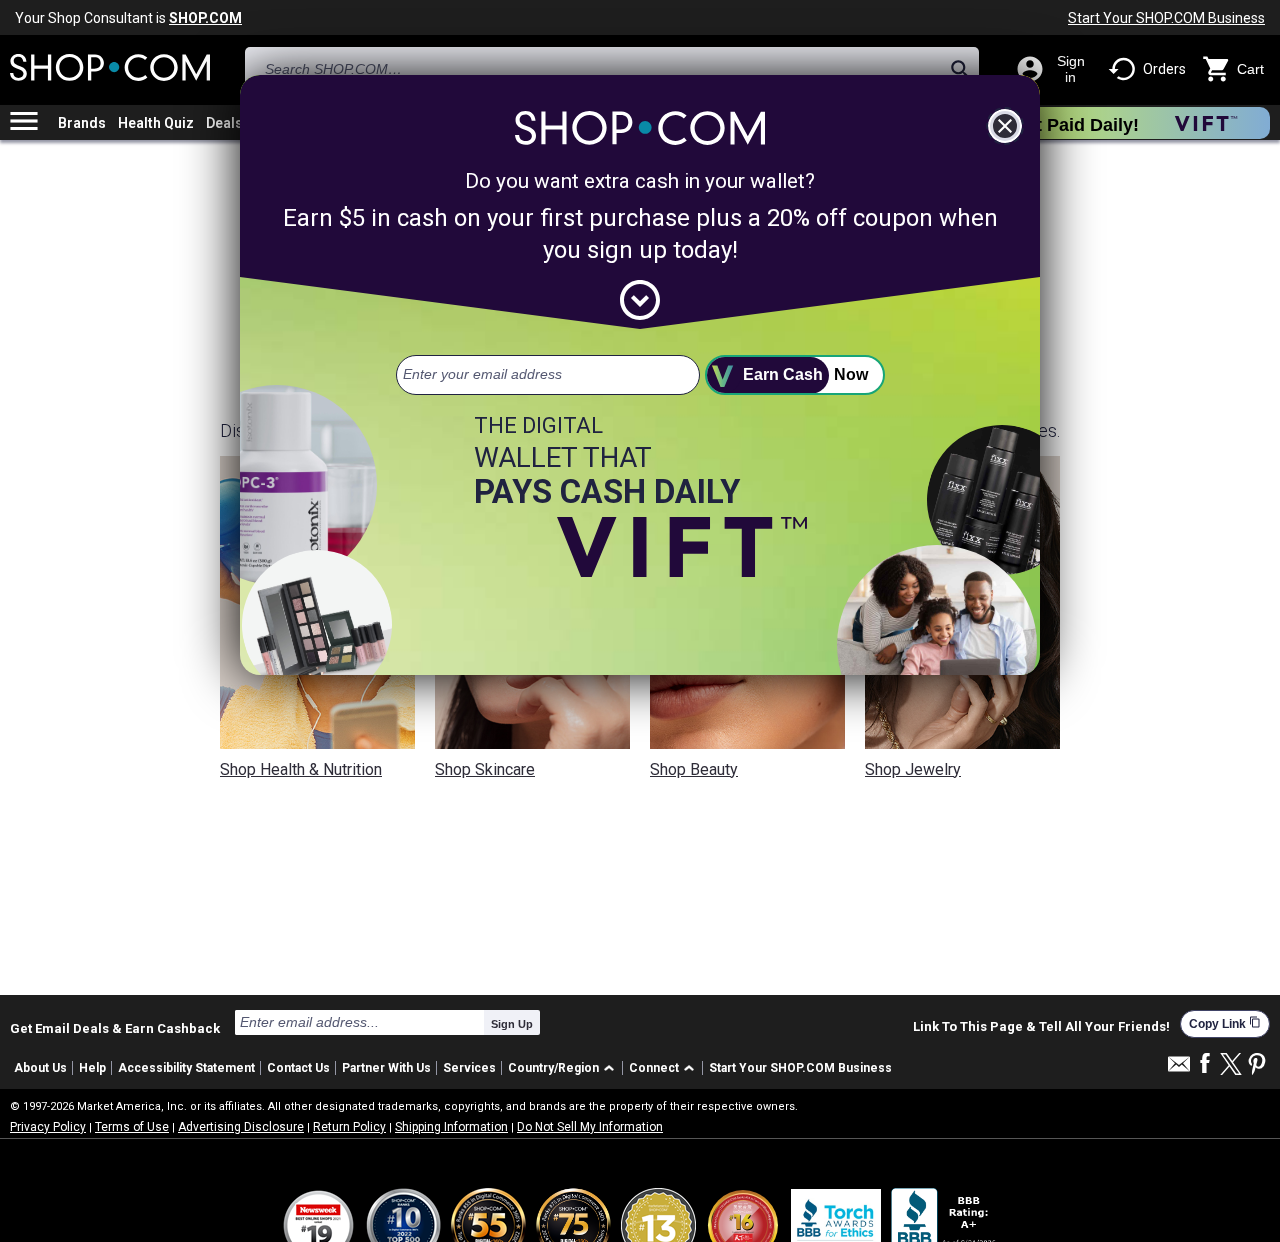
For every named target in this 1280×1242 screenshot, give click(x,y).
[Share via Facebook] (1205, 1064)
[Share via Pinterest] (1257, 1065)
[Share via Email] (1179, 1069)
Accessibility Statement (186, 1068)
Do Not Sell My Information (590, 1127)
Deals (224, 123)
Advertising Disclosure (241, 1127)
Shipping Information (451, 1127)
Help (92, 1068)
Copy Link (1225, 1023)
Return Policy (349, 1127)
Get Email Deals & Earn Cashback (115, 1028)
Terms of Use (132, 1127)
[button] (564, 1068)
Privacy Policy (48, 1127)
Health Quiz (156, 123)
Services (469, 1068)
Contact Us (298, 1068)
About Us (40, 1068)
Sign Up (512, 1024)
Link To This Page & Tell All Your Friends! (1041, 1027)
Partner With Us (386, 1068)
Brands (82, 123)
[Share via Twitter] (1231, 1065)
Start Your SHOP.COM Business (1166, 18)
